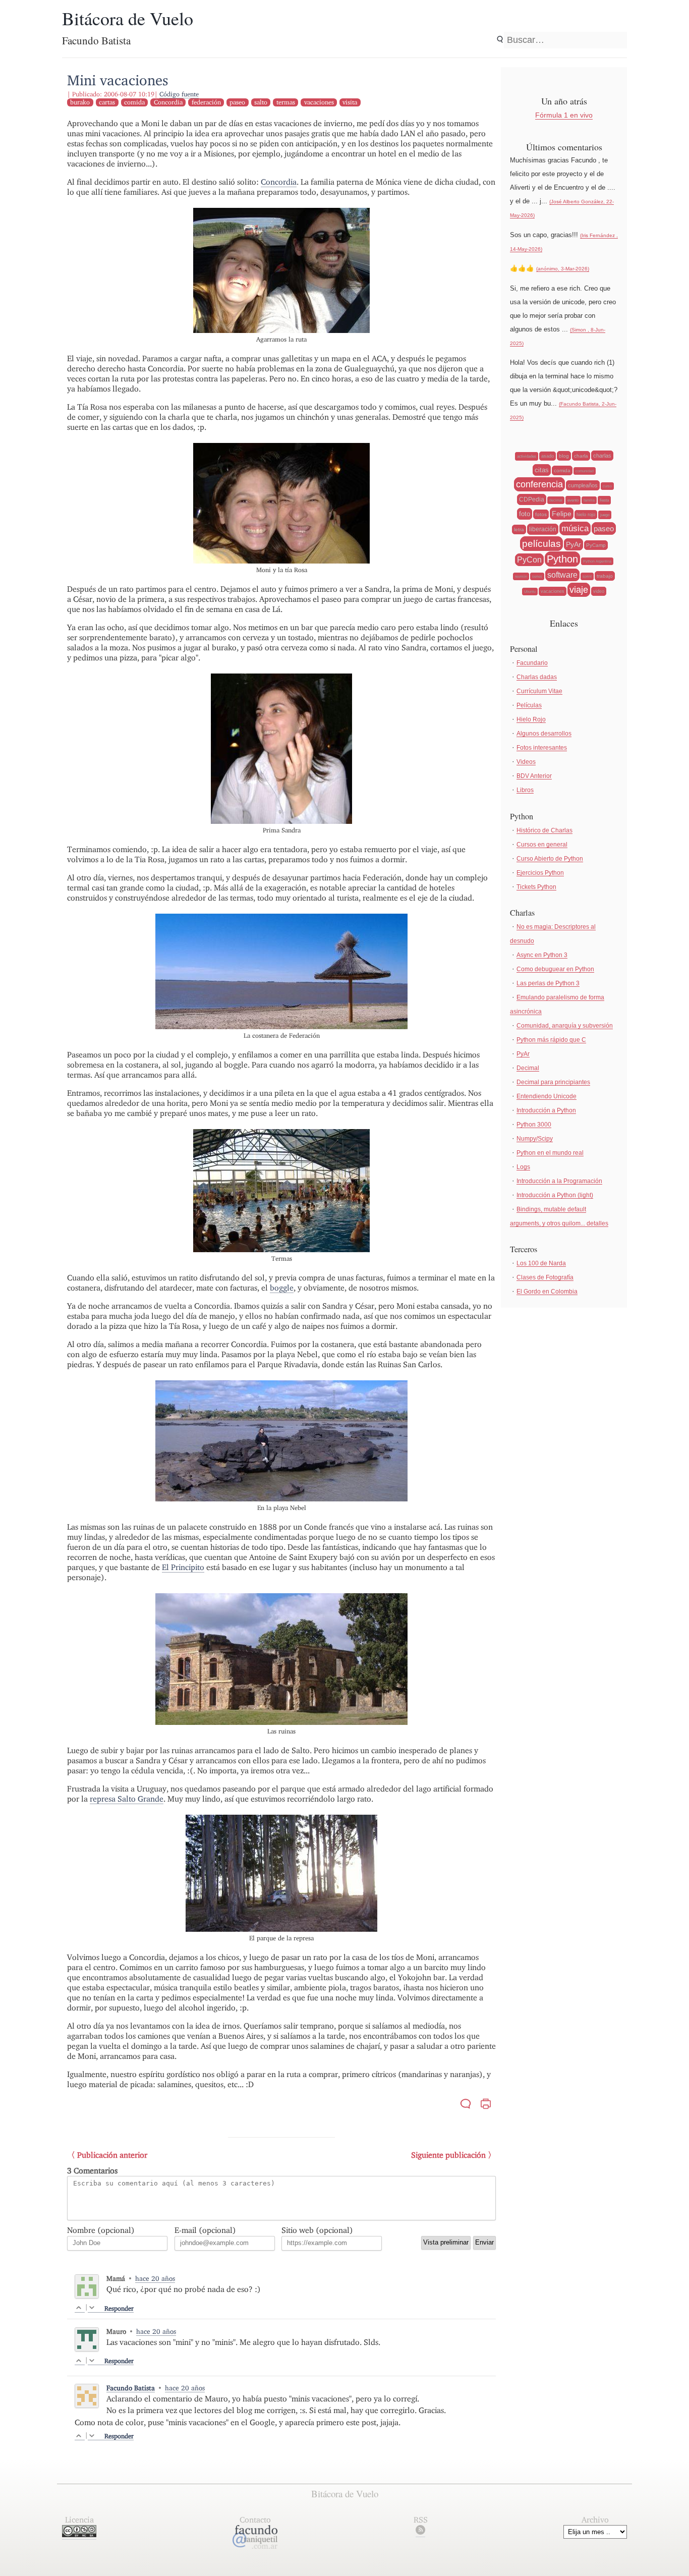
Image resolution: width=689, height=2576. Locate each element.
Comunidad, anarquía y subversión (565, 1026)
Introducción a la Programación (559, 1181)
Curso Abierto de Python (550, 859)
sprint (587, 576)
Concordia (168, 102)
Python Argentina (597, 561)
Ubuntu (530, 592)
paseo (237, 102)
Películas (529, 705)
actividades (527, 456)
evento (573, 500)
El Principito (183, 1567)
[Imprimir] (486, 2105)
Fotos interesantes (542, 748)
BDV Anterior (534, 776)
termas (286, 102)
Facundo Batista (131, 2388)
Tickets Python (536, 887)
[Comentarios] (466, 2105)
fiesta (604, 500)
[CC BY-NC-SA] (79, 2534)
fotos (541, 514)
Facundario (532, 663)
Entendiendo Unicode (547, 1096)
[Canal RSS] (420, 2532)
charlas (602, 456)
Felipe (562, 514)
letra (519, 529)
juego (605, 515)
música (575, 528)
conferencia (539, 484)
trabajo (605, 576)
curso (607, 486)
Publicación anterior (112, 2155)
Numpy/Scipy (535, 1139)
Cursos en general (542, 845)
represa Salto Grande (127, 1799)
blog (564, 456)
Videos (526, 762)
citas (542, 470)
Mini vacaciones (118, 80)
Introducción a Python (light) (555, 1195)
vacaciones (319, 102)
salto (261, 102)
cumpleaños (583, 485)
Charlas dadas (537, 677)
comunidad (585, 471)
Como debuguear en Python (555, 969)
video (599, 591)
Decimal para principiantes (553, 1082)
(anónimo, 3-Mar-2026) (563, 269)
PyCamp (596, 545)
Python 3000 (534, 1125)
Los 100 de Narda (541, 1263)
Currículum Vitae (539, 691)
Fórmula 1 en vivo (564, 115)
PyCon (529, 560)
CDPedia (532, 499)
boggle (282, 1288)
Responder (119, 2308)
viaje (579, 590)
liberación (543, 529)
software (562, 575)
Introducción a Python (546, 1110)
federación (206, 102)
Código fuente (179, 94)
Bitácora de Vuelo (128, 18)
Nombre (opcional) (101, 2230)
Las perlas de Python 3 (548, 983)
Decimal (528, 1068)
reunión (521, 576)
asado (548, 456)
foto (525, 514)
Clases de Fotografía (545, 1277)
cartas (107, 102)
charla (581, 456)
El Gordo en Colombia (547, 1292)
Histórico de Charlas (544, 830)
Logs (523, 1167)
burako (80, 102)
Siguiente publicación (448, 2155)
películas (541, 544)
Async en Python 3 (542, 955)
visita (350, 102)
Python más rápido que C (551, 1040)
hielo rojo (586, 515)
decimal (556, 500)
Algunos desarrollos (544, 734)
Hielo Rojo (531, 719)
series (537, 576)
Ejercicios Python (540, 873)
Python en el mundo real (550, 1153)
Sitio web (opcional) (317, 2230)
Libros (525, 790)
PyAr (573, 544)
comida (134, 102)
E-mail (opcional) (205, 2230)
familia (589, 500)
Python (562, 559)
